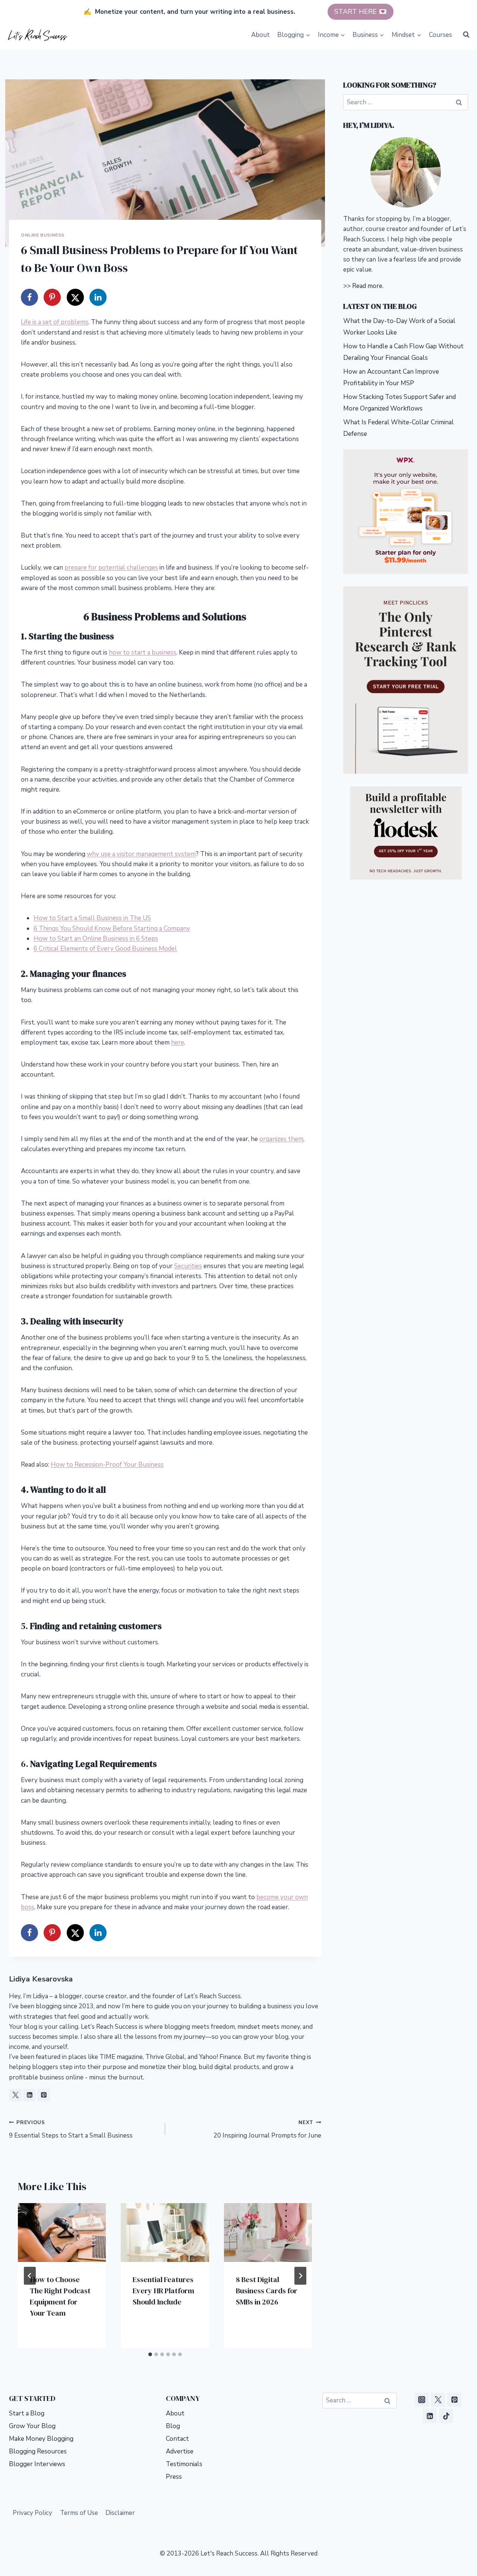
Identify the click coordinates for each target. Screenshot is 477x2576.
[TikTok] (446, 2416)
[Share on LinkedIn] (98, 297)
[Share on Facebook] (29, 297)
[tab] (150, 2354)
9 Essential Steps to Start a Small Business (71, 2129)
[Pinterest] (454, 2400)
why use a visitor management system (141, 854)
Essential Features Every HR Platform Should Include (163, 2291)
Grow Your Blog (32, 2426)
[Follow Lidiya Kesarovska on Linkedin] (29, 2095)
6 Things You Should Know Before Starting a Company (112, 929)
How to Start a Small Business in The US (92, 918)
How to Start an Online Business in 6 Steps (96, 939)
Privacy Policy (32, 2513)
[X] (438, 2400)
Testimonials (184, 2464)
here (178, 1043)
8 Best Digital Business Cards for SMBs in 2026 (267, 2291)
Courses (440, 35)
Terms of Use (79, 2513)
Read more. (368, 286)
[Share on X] (75, 297)
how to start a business (143, 652)
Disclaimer (120, 2513)
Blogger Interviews (37, 2464)
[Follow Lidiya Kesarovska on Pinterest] (44, 2095)
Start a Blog (27, 2413)
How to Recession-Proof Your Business (107, 1465)
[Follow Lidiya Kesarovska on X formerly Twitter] (15, 2095)
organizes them (281, 1139)
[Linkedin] (430, 2416)
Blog (173, 2426)
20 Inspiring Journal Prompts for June (267, 2129)
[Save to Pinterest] (52, 297)
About (260, 35)
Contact (177, 2439)
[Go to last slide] (30, 2276)
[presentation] (62, 2233)
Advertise (180, 2451)
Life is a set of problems (55, 322)
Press (174, 2477)
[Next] (300, 2276)
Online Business (43, 235)
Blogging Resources (38, 2451)
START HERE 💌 (361, 12)
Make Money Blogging (41, 2439)
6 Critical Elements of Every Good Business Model (105, 949)
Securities (188, 1266)
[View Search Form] (466, 35)
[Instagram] (422, 2400)
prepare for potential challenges (111, 568)
